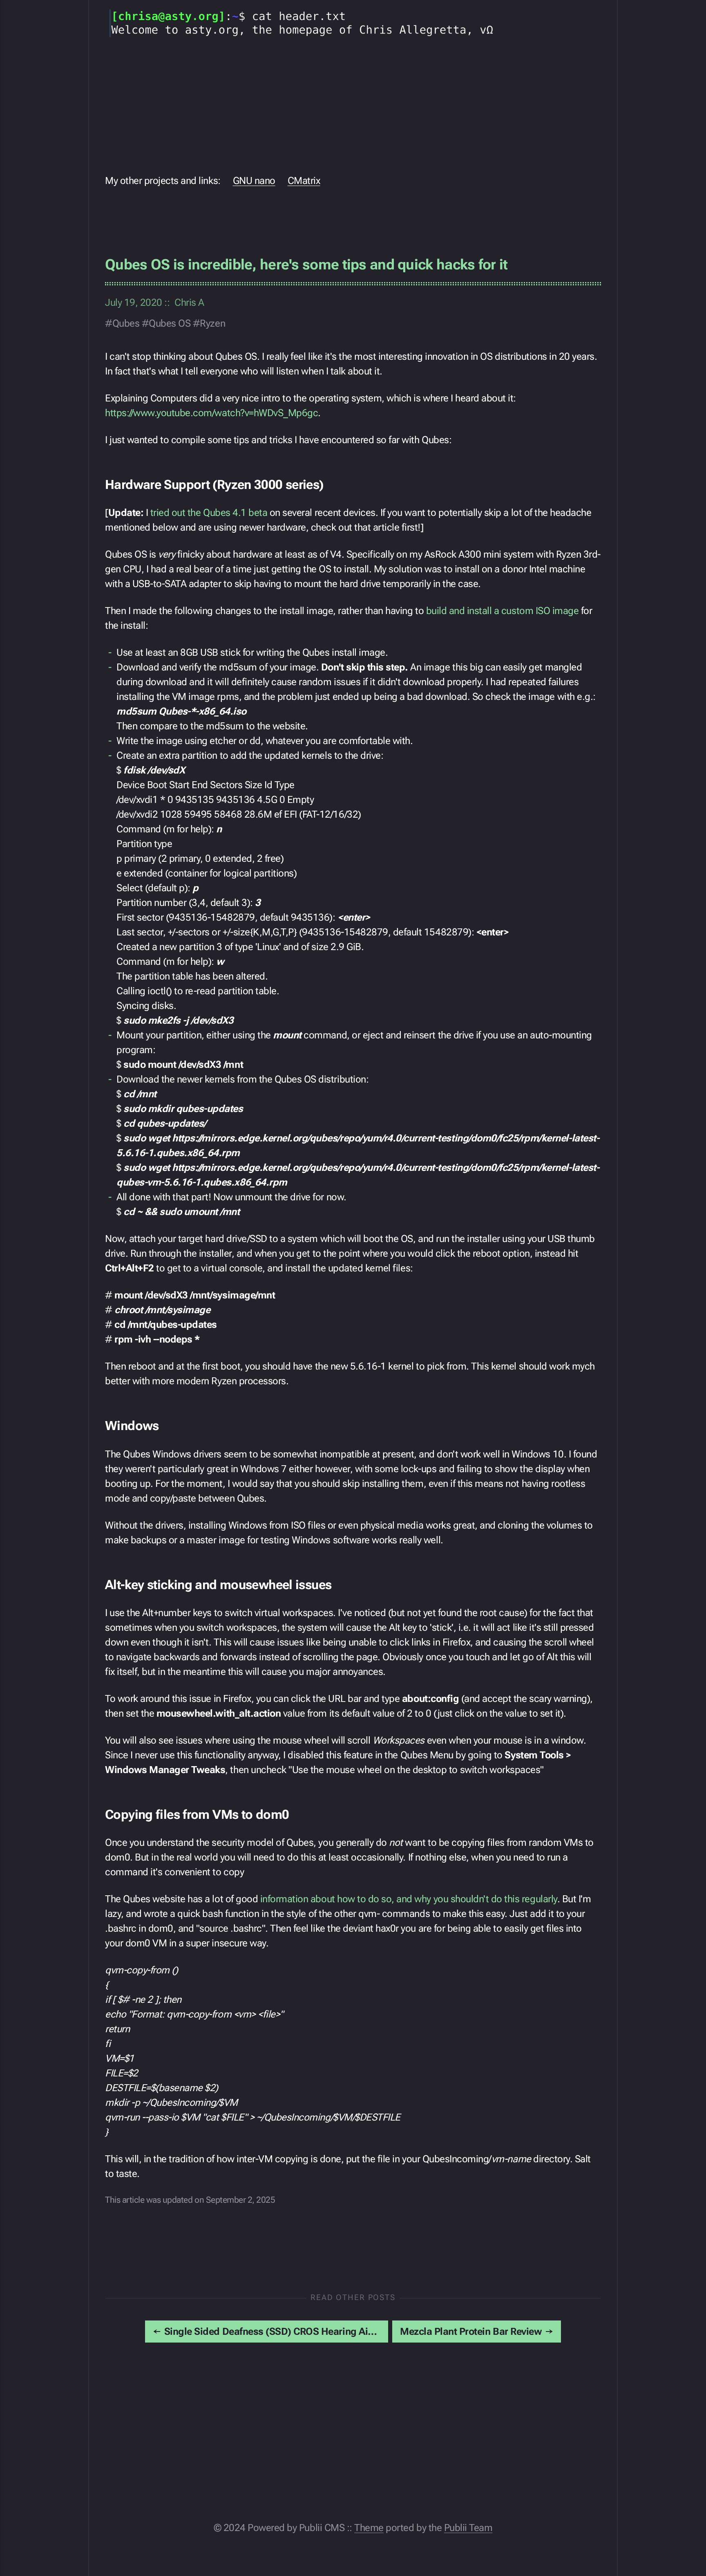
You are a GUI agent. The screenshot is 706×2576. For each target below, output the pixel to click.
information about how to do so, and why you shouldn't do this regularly (409, 1899)
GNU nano (254, 181)
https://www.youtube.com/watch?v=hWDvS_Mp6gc (211, 413)
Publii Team (468, 2528)
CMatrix (304, 181)
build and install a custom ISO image (503, 611)
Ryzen (212, 323)
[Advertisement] (353, 104)
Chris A (189, 303)
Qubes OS (170, 323)
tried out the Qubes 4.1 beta (209, 513)
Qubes (126, 323)
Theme (369, 2528)
